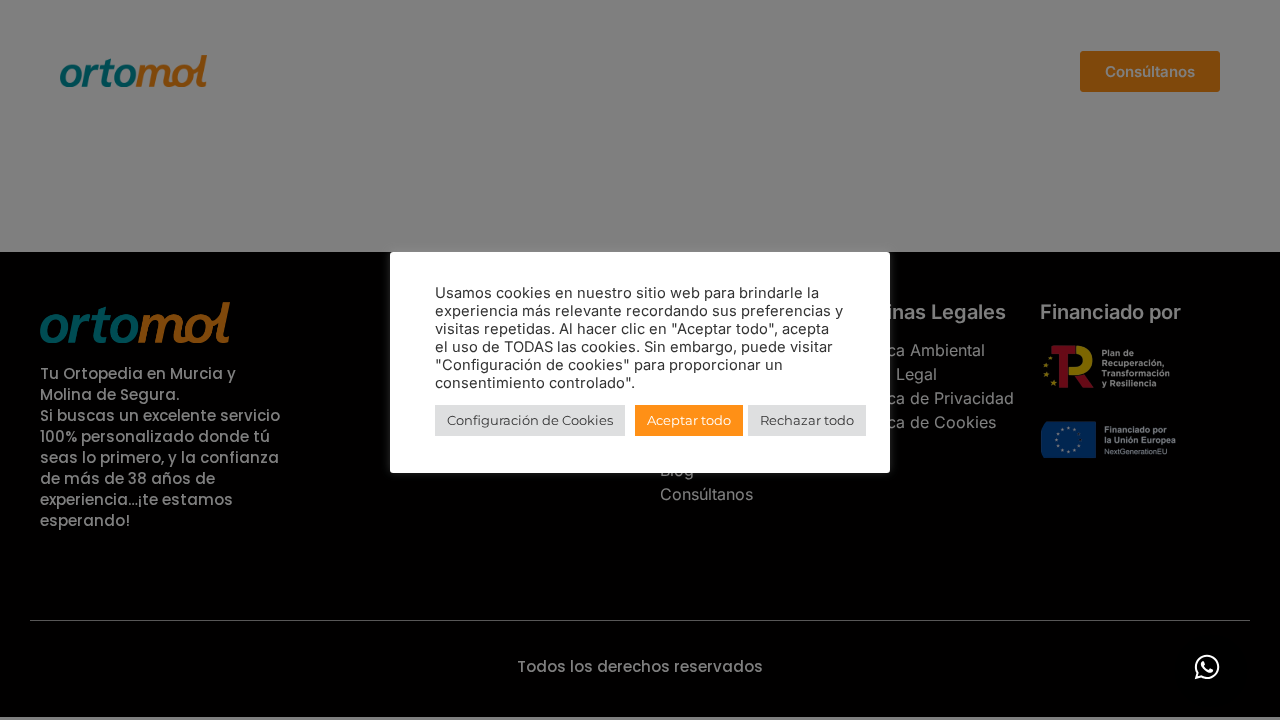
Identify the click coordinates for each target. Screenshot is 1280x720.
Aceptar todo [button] (689, 420)
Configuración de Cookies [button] (530, 420)
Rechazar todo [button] (807, 420)
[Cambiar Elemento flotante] (1207, 667)
